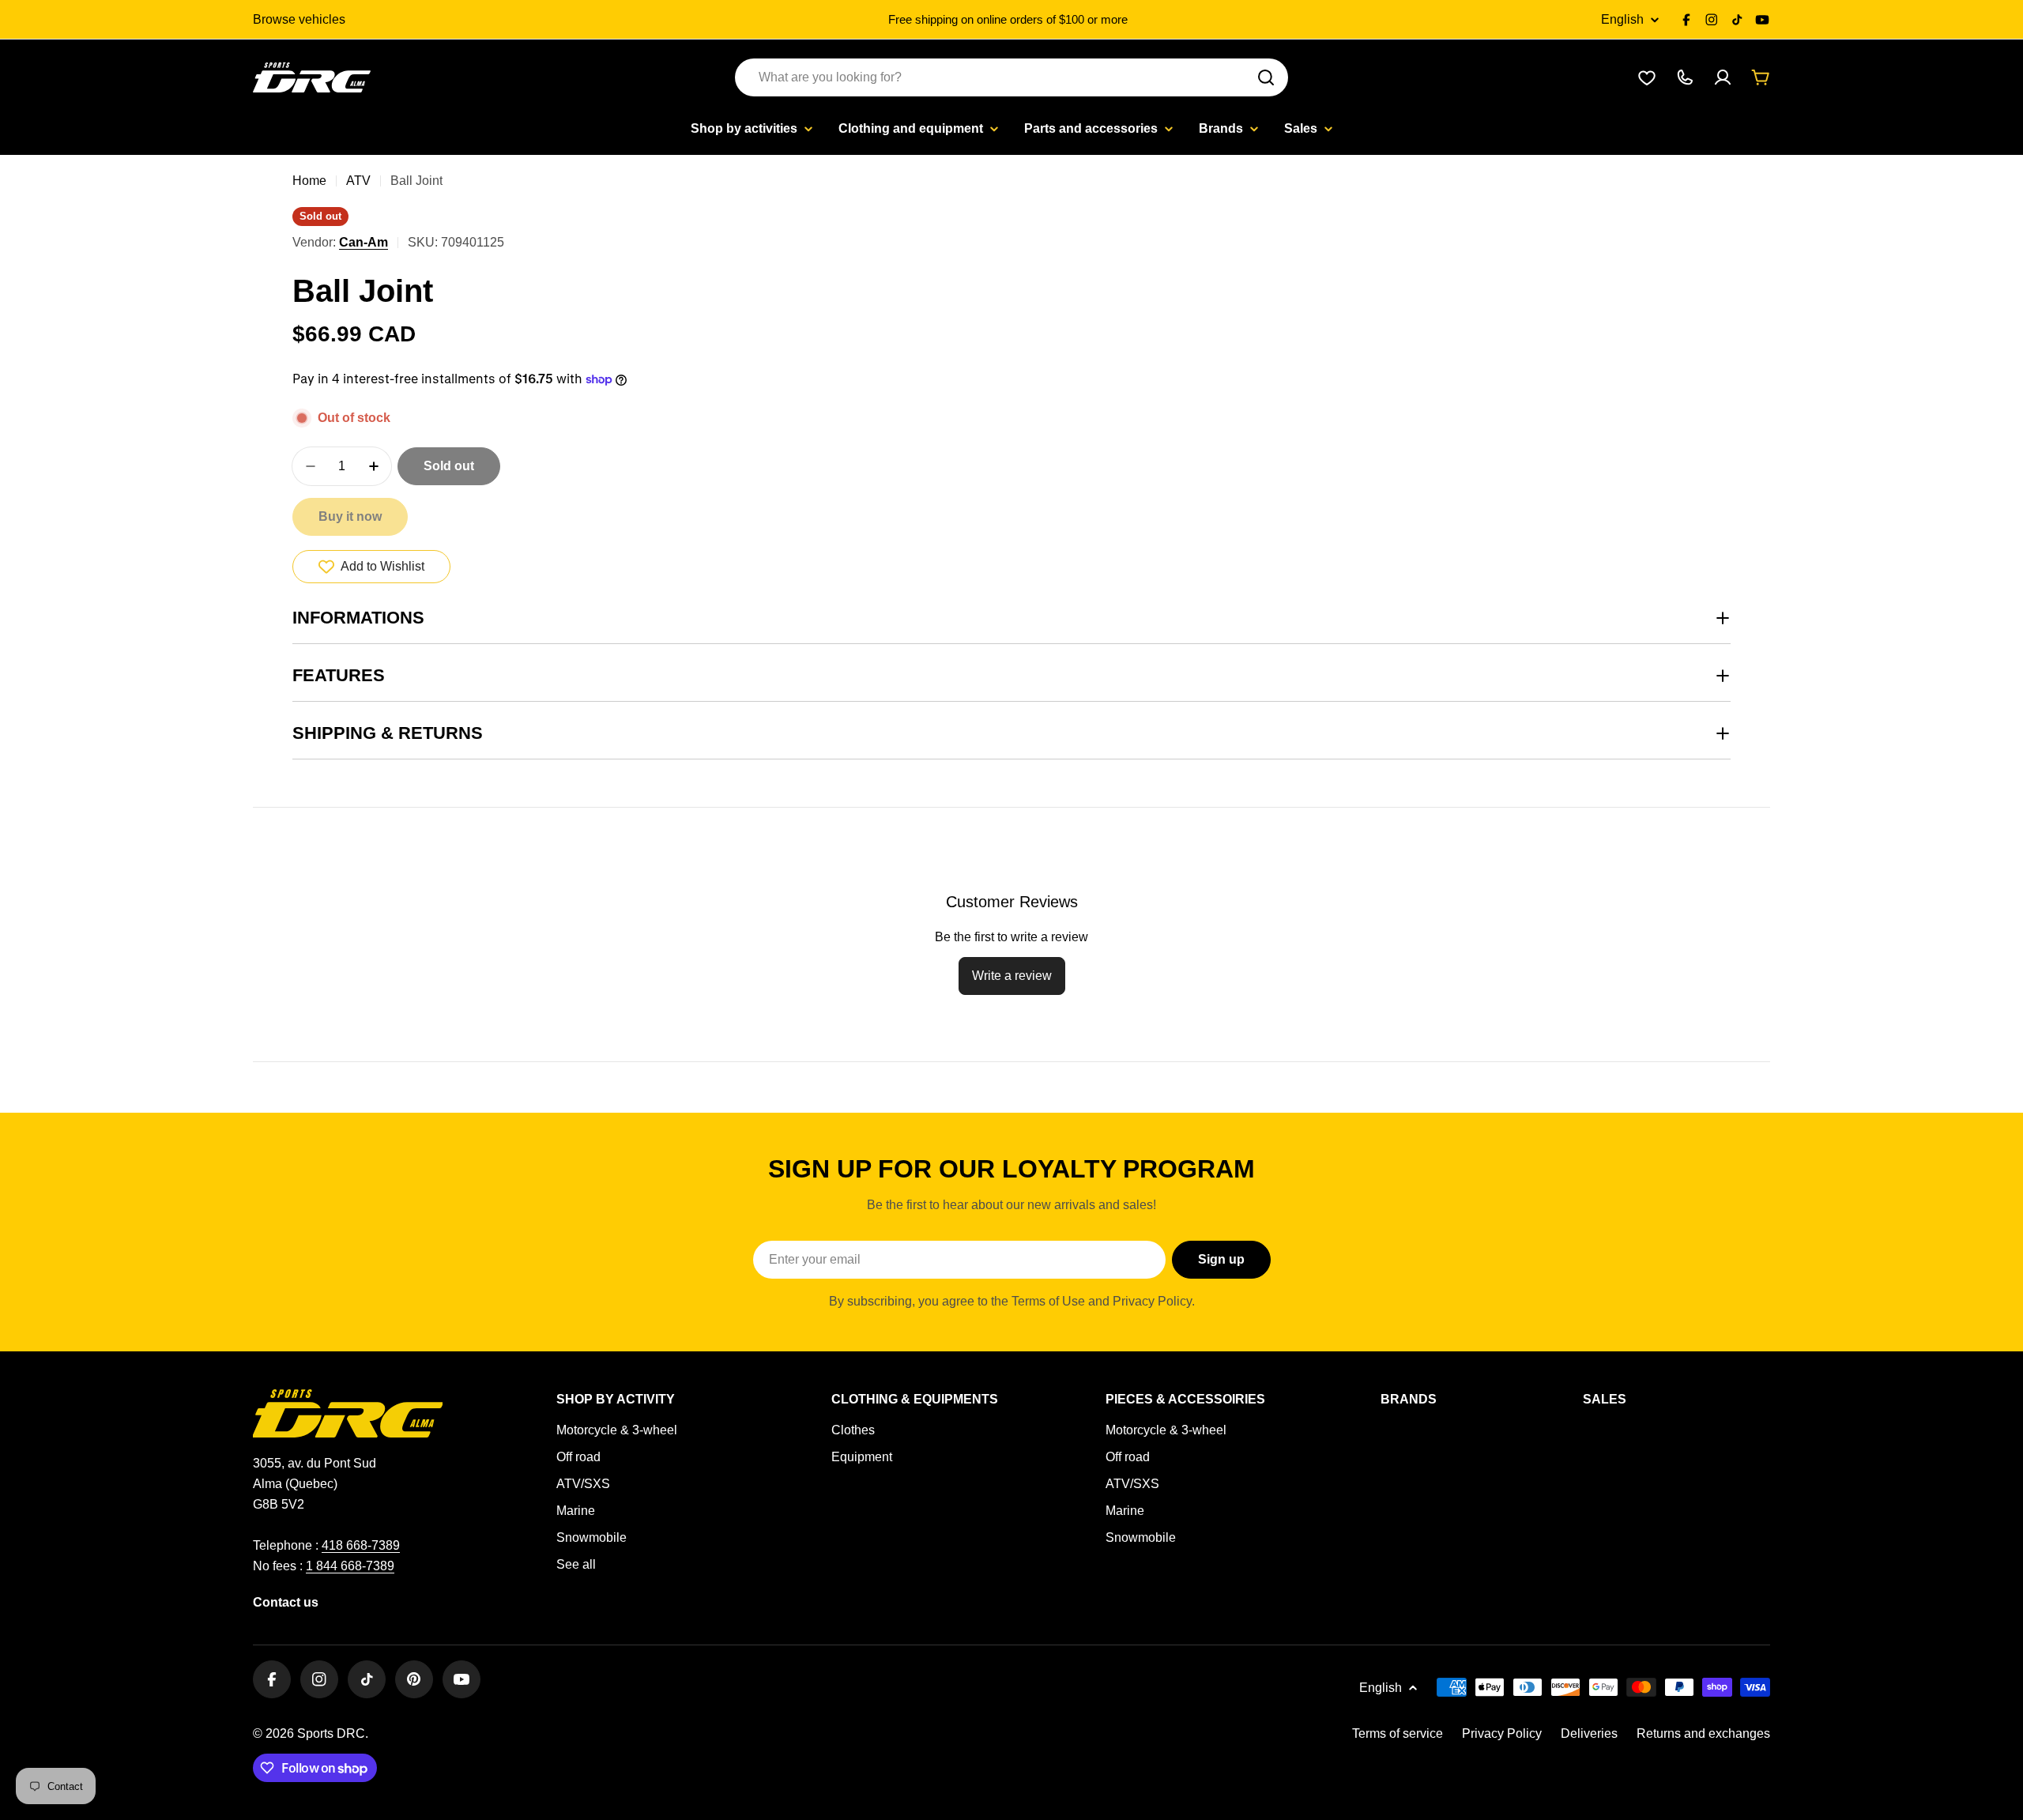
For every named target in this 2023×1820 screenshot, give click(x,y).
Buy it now (350, 516)
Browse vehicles (299, 19)
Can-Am (364, 242)
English (1622, 20)
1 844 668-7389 (350, 1566)
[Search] (1266, 77)
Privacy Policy (1502, 1733)
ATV (358, 181)
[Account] (1723, 77)
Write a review (1012, 976)
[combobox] (1011, 77)
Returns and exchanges (1703, 1733)
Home (309, 181)
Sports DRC (331, 1733)
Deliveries (1589, 1733)
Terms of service (1398, 1733)
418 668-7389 (361, 1545)
